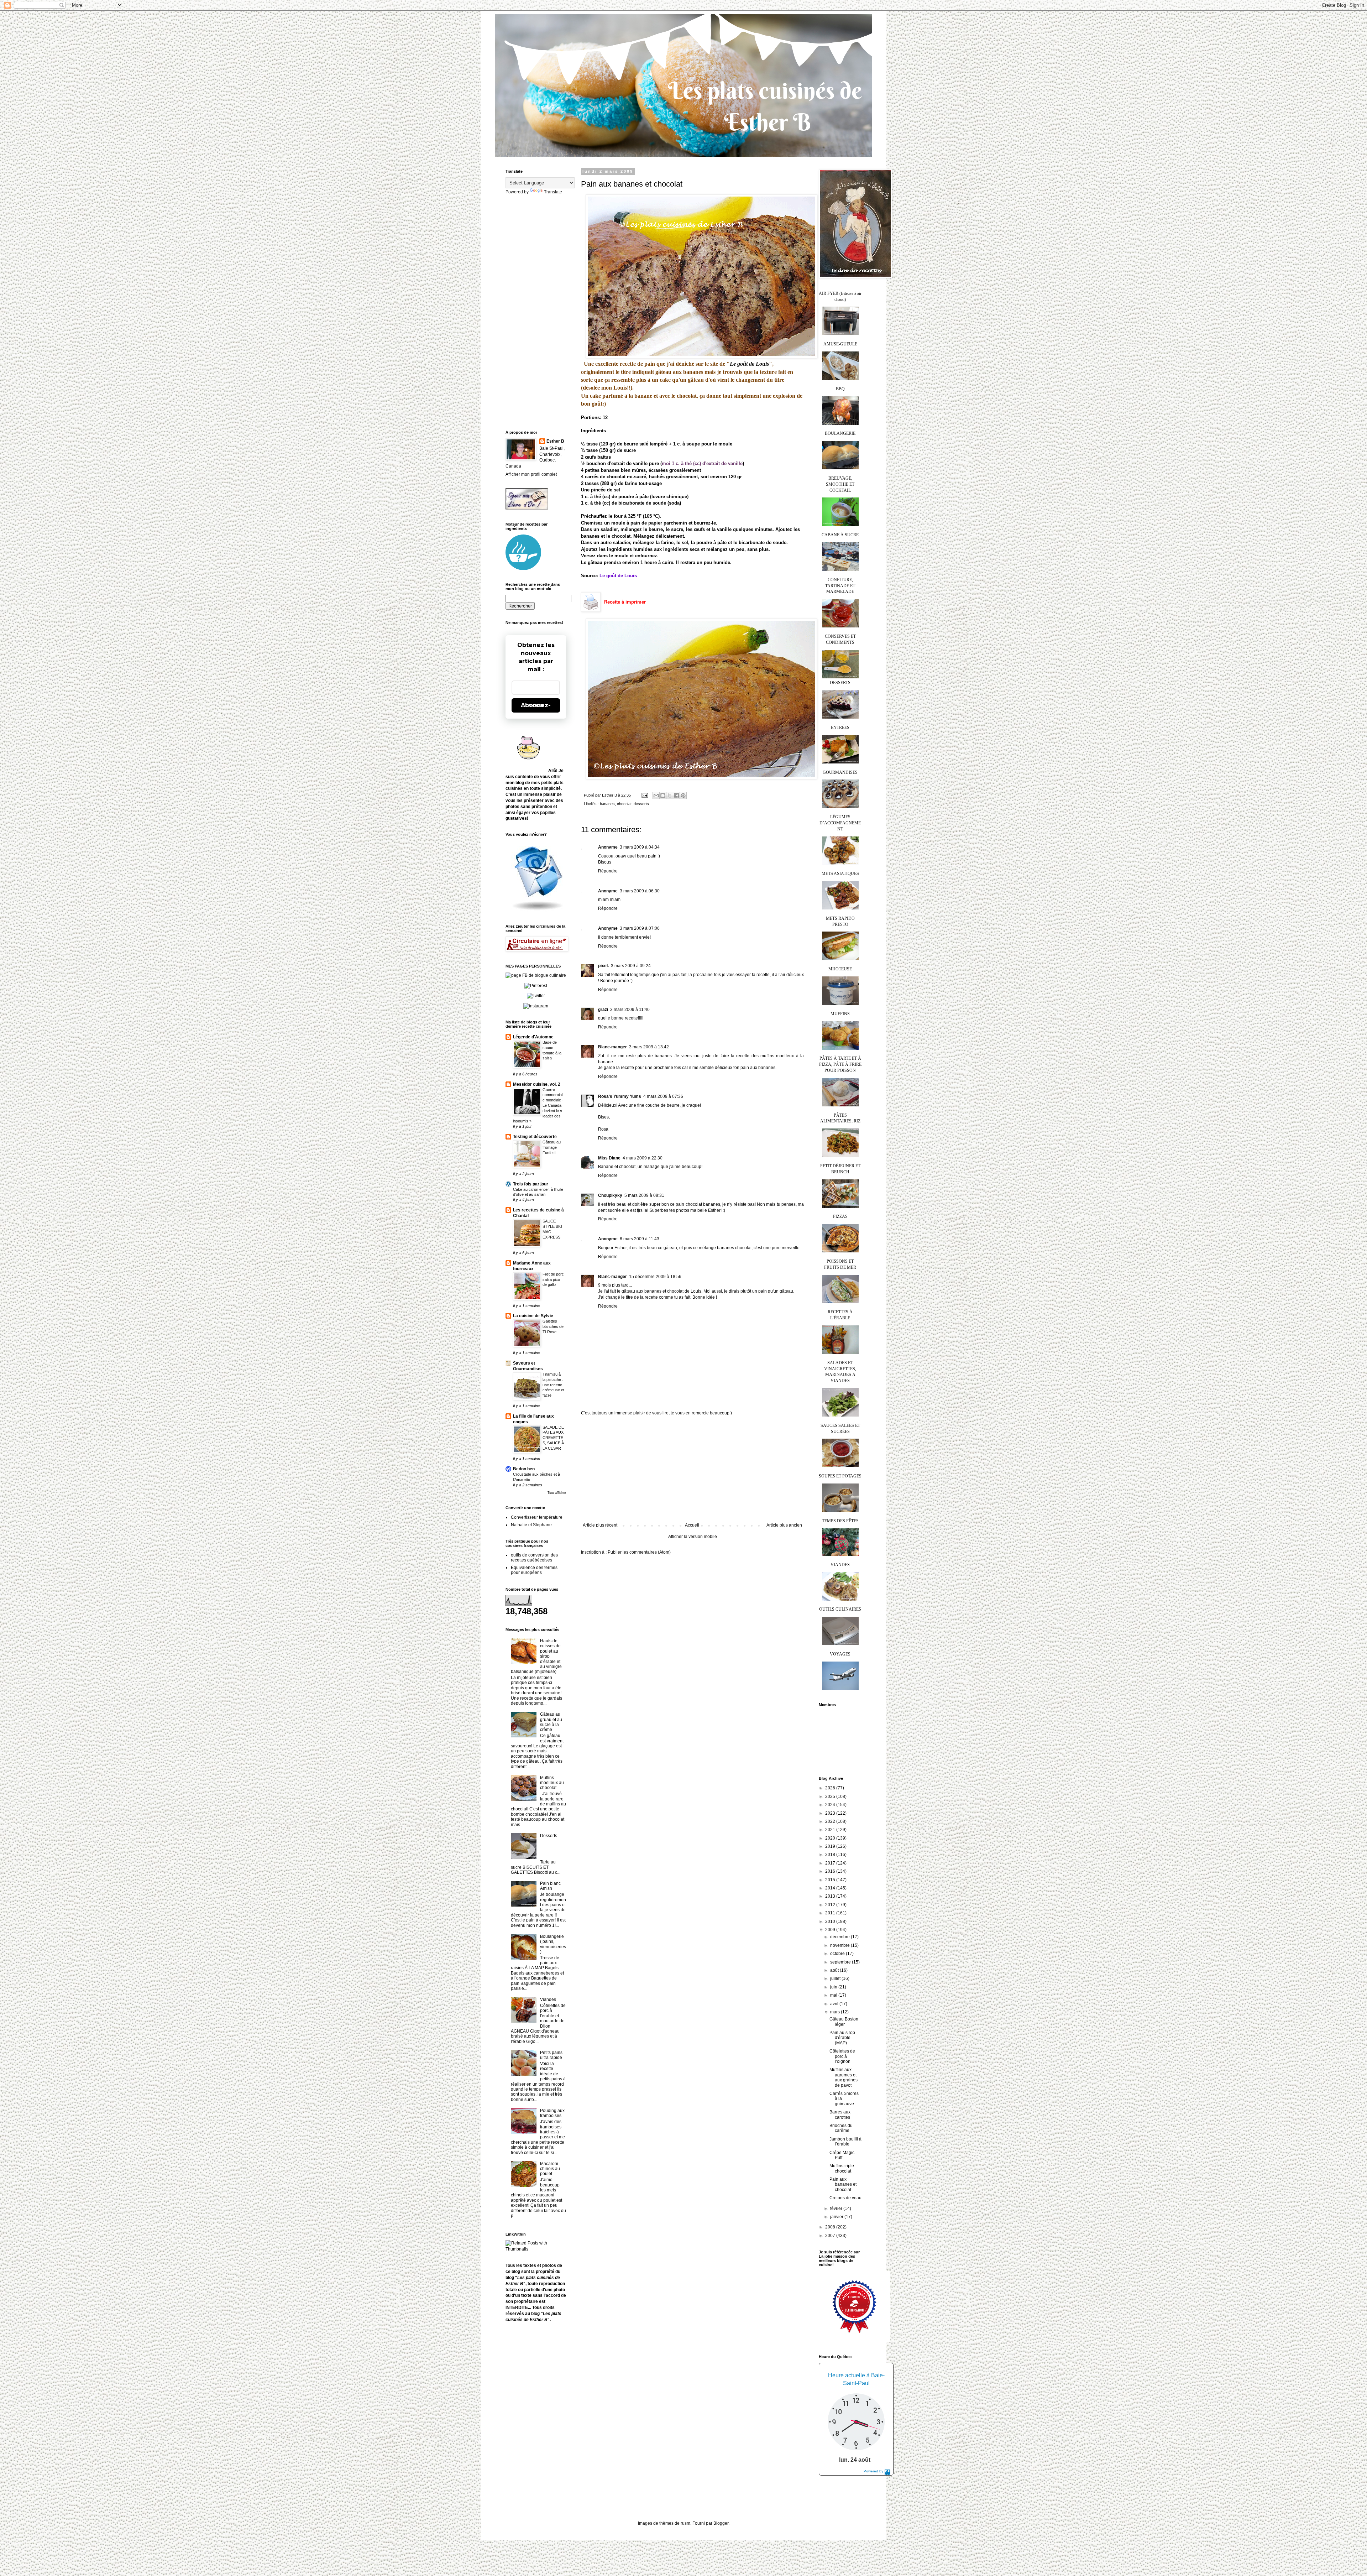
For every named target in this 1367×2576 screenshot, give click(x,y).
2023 (831, 1813)
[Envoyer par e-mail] (656, 796)
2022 (831, 1821)
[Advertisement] (692, 1469)
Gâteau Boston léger (844, 2022)
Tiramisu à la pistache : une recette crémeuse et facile (553, 1385)
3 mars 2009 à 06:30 (640, 891)
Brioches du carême (841, 2128)
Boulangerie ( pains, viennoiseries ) (553, 1944)
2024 (831, 1805)
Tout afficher (557, 1493)
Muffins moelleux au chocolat (552, 1783)
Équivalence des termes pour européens (534, 1570)
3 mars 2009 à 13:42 (649, 1047)
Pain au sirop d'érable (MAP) (842, 2038)
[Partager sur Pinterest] (683, 796)
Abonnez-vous (536, 705)
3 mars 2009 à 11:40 (630, 1010)
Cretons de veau (845, 2198)
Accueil (692, 1525)
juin (834, 1987)
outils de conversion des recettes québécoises (534, 1558)
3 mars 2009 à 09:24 (631, 966)
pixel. (603, 966)
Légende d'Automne (533, 1037)
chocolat (624, 804)
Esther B (555, 441)
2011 (831, 1913)
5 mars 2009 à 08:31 (644, 1195)
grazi (603, 1010)
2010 (831, 1921)
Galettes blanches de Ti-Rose (553, 1326)
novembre (840, 1945)
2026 (831, 1788)
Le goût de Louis (749, 364)
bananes (607, 804)
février (837, 2209)
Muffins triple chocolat (842, 2168)
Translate (553, 192)
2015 (831, 1880)
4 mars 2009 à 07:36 (663, 1096)
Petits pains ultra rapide (551, 2055)
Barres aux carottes (840, 2114)
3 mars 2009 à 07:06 (640, 928)
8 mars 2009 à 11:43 (640, 1239)
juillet (836, 1978)
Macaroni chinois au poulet (550, 2169)
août (835, 1970)
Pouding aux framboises (552, 2113)
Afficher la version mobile (693, 1537)
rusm (685, 2523)
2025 (831, 1797)
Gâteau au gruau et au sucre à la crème (551, 1722)
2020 (831, 1838)
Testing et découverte (535, 1137)
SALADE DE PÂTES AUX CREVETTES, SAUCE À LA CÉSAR (553, 1438)
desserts (641, 804)
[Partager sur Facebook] (676, 796)
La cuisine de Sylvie (533, 1316)
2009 (831, 1930)
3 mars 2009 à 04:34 (640, 847)
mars (836, 2012)
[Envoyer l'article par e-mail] (644, 795)
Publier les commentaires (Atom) (639, 1552)
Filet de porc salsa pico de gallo (553, 1279)
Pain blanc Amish (550, 1886)
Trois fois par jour (531, 1184)
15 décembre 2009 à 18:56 (655, 1277)
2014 (831, 1888)
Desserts (549, 1836)
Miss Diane (609, 1158)
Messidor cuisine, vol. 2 (537, 1084)
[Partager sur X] (670, 796)
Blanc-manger (612, 1047)
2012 (831, 1905)
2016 (831, 1871)
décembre (840, 1937)
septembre (841, 1962)
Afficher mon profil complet (531, 474)
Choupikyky (610, 1195)
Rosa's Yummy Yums (620, 1096)
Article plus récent (600, 1525)
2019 (831, 1846)
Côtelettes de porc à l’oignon (842, 2056)
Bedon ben (524, 1469)
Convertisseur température (537, 1517)
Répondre (608, 871)
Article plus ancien (784, 1525)
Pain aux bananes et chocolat (843, 2184)
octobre (838, 1954)
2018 (831, 1855)
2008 (831, 2227)
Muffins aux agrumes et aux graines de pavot (844, 2077)
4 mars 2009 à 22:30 (643, 1158)
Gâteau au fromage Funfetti (552, 1147)
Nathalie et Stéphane (531, 1525)
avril (835, 2004)
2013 (831, 1896)
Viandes (548, 1999)
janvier (837, 2217)
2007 (831, 2236)
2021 (831, 1830)
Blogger (721, 2523)
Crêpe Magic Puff (842, 2155)
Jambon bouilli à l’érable (845, 2142)
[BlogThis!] (663, 796)
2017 (831, 1863)
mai (834, 1995)
